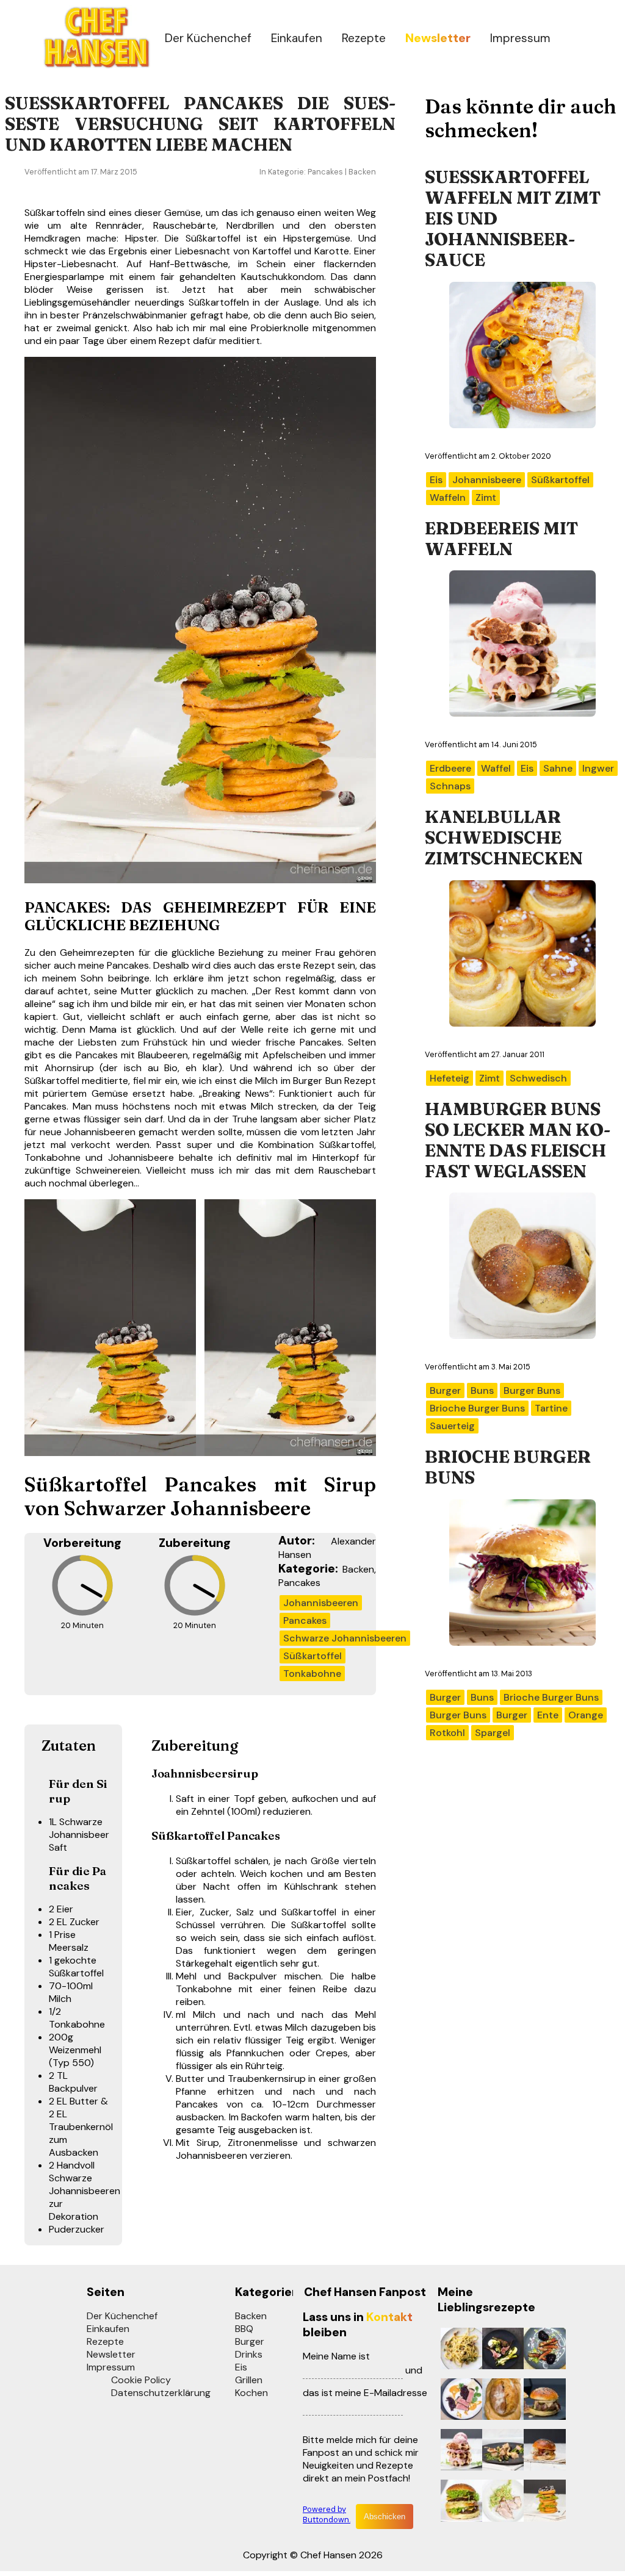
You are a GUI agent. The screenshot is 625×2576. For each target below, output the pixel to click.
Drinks (249, 2354)
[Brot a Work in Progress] (500, 2401)
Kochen (251, 2393)
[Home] (96, 66)
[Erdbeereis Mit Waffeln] (458, 2451)
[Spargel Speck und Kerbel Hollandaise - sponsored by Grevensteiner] (500, 2451)
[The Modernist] (458, 2502)
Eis (241, 2367)
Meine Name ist (336, 2356)
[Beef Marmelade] (458, 2401)
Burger (250, 2341)
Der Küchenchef (208, 38)
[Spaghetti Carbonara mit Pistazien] (458, 2350)
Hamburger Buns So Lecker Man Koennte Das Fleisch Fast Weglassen (518, 1140)
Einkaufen (297, 38)
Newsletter (111, 2354)
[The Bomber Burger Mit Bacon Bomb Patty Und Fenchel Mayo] (541, 2401)
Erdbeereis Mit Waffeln (501, 539)
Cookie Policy (141, 2380)
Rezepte (364, 38)
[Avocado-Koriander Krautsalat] (500, 2502)
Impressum (520, 38)
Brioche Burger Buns (508, 1467)
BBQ (244, 2329)
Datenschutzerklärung (161, 2393)
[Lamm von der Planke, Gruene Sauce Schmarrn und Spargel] (500, 2350)
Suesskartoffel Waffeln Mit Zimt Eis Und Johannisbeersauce (513, 218)
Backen (251, 2316)
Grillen (249, 2380)
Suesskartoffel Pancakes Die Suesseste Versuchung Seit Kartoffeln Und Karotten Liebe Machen (200, 124)
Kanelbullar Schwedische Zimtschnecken (504, 838)
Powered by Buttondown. (327, 2514)
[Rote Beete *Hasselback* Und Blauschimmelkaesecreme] (541, 2350)
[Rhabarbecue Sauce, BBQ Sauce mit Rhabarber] (541, 2451)
